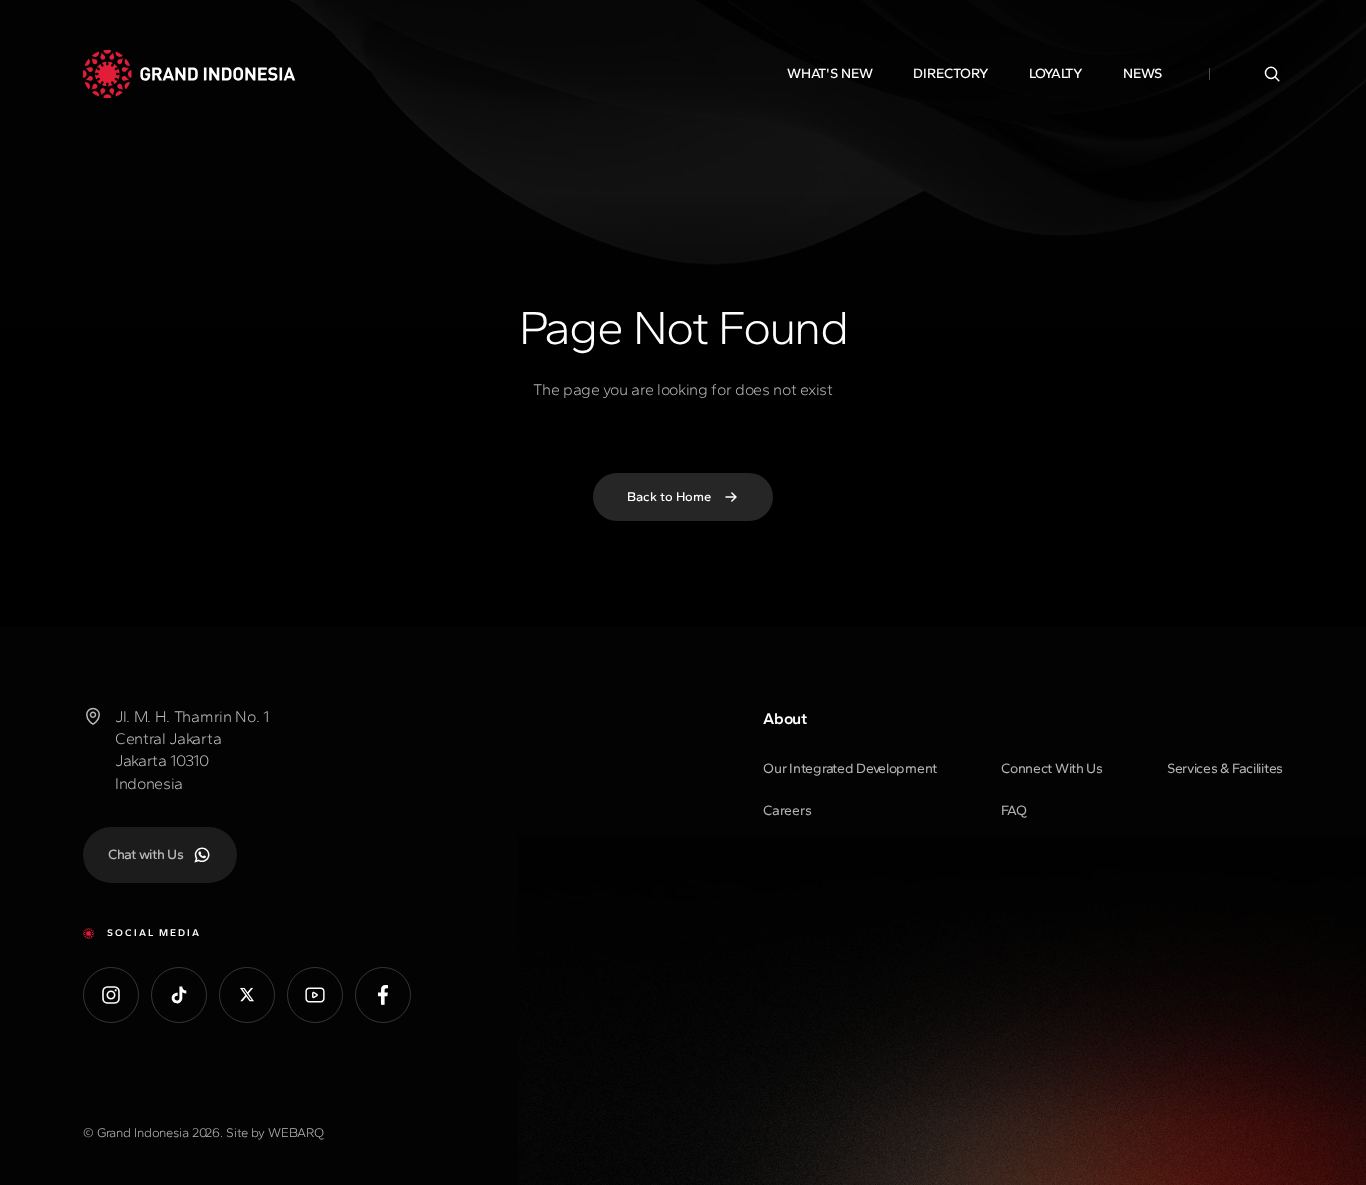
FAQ (1013, 810)
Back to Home (669, 496)
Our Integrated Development (850, 768)
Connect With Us (1052, 768)
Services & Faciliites (1225, 768)
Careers (787, 810)
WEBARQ (296, 1132)
